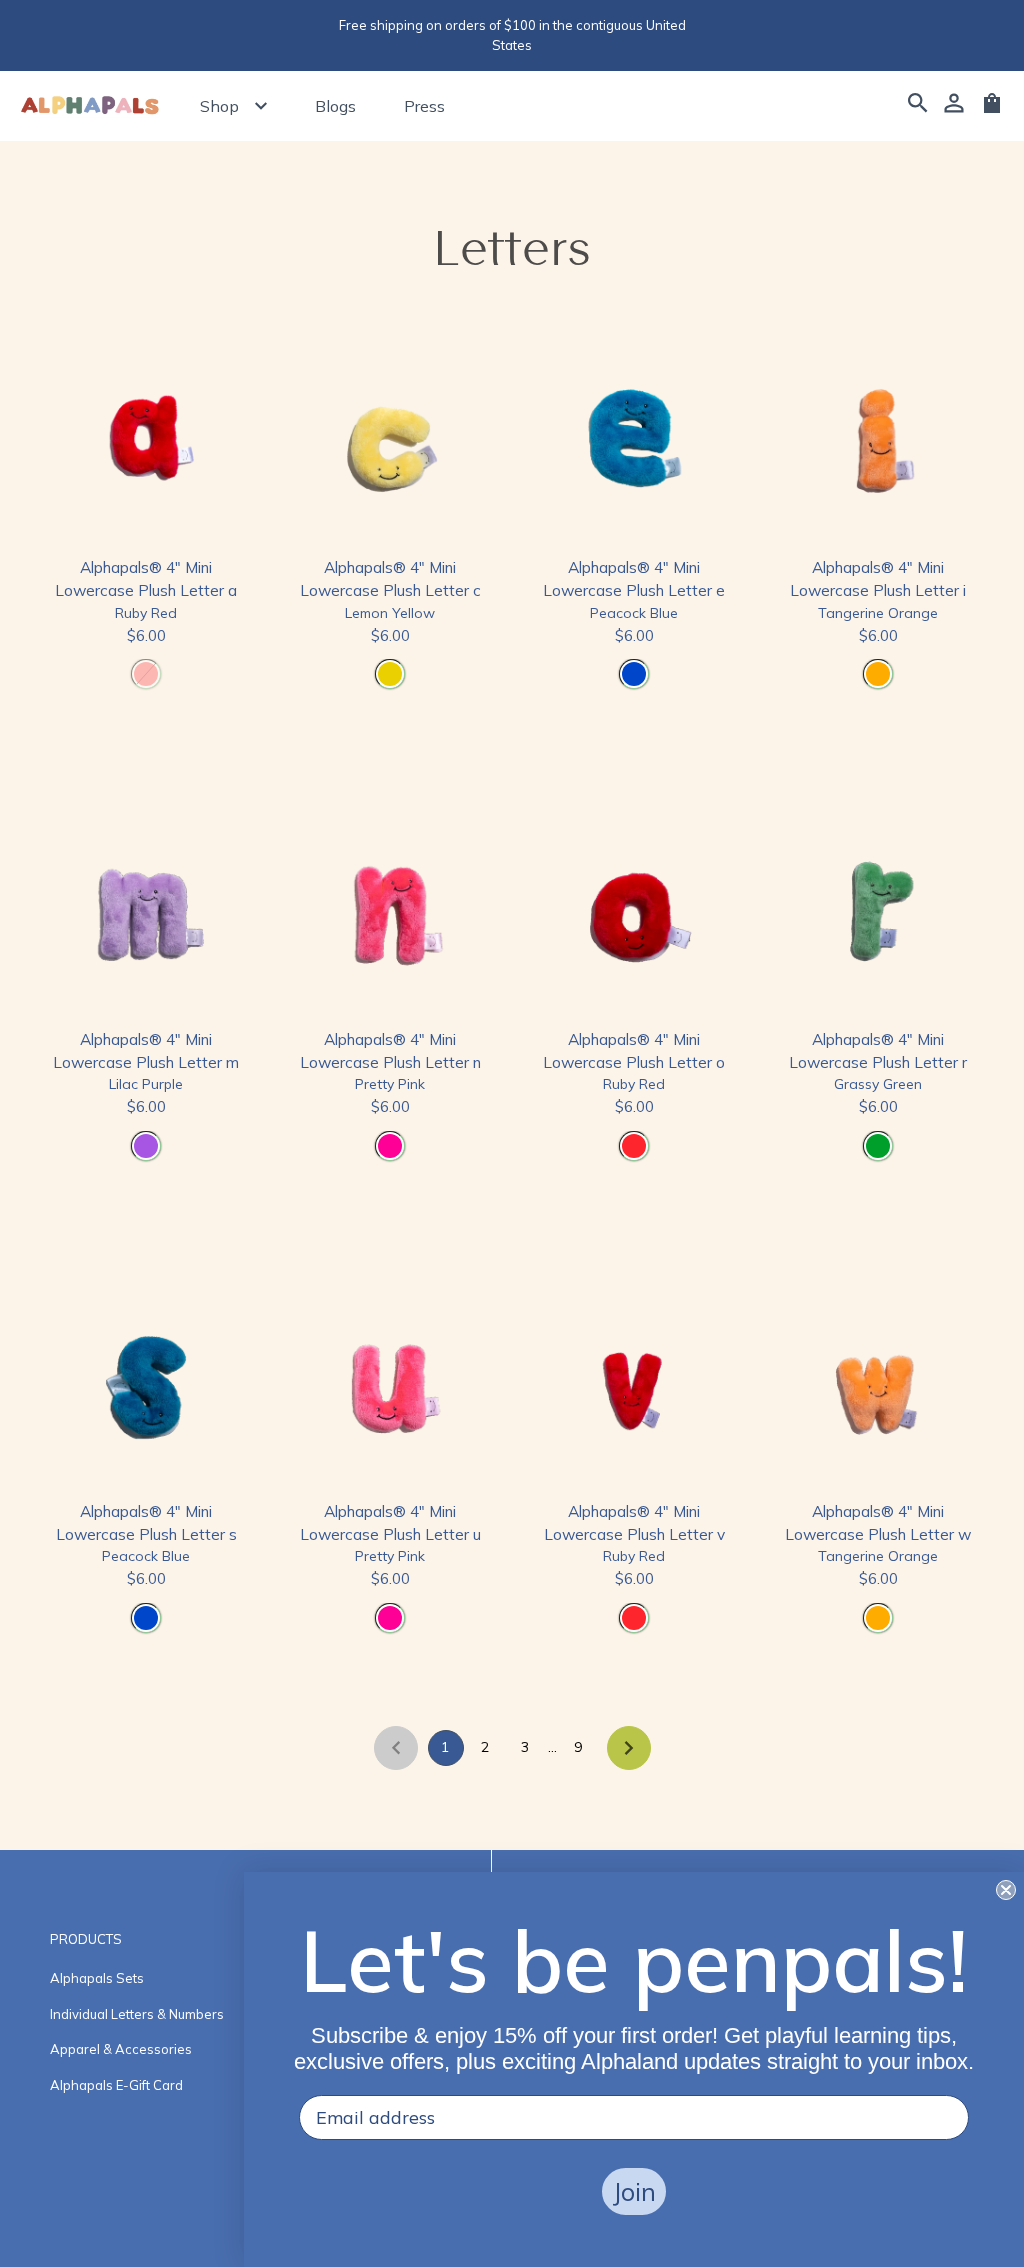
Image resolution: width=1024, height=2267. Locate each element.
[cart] (992, 110)
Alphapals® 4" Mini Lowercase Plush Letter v (634, 1522)
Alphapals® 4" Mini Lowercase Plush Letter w (878, 1522)
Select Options (146, 727)
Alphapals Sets (97, 1978)
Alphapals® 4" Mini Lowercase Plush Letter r (878, 1050)
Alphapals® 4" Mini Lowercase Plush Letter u (390, 1522)
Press (424, 106)
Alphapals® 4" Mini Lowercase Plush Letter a (146, 578)
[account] (954, 106)
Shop (219, 106)
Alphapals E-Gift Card (116, 2085)
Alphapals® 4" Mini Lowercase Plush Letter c (390, 578)
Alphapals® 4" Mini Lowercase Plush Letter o (634, 1050)
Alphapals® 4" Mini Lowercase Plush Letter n (390, 1050)
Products (86, 1939)
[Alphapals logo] (90, 106)
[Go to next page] (629, 1748)
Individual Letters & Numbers (137, 2014)
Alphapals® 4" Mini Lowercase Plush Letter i (878, 578)
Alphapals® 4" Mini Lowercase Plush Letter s (146, 1522)
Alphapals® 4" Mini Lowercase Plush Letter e (634, 578)
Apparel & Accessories (121, 2049)
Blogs (335, 106)
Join (634, 2191)
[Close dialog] (1006, 1890)
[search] (918, 106)
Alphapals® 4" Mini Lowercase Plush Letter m (146, 1050)
